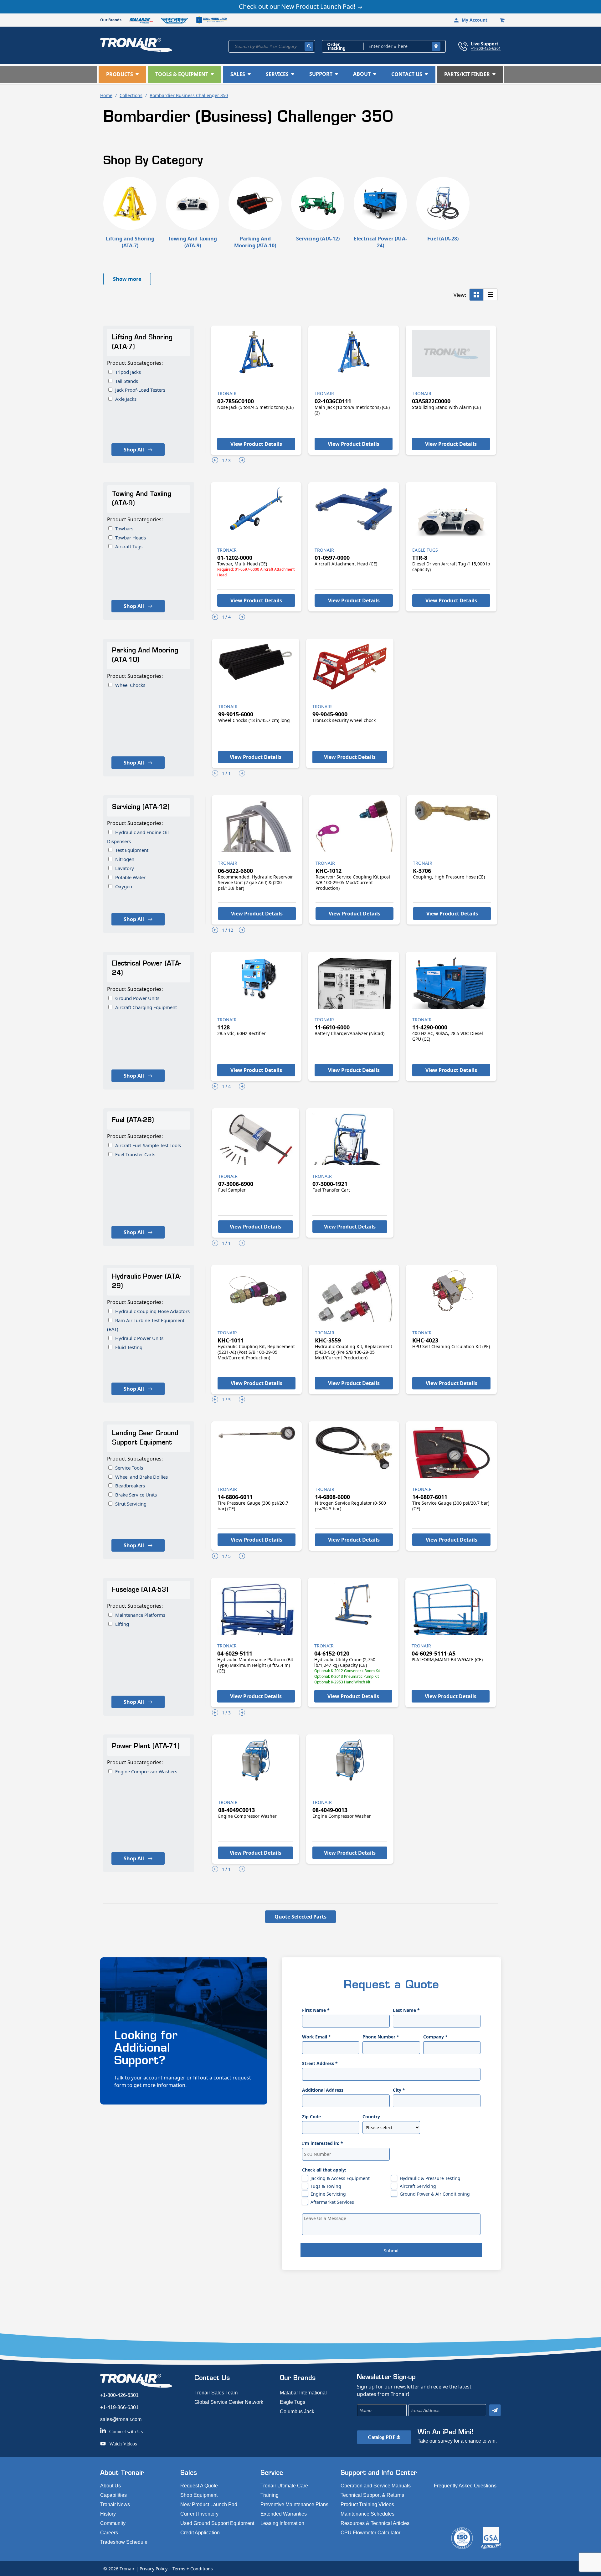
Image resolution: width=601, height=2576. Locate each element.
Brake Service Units (136, 1495)
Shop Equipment (199, 2495)
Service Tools (129, 1468)
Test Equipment (132, 850)
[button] (122, 74)
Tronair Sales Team (216, 2393)
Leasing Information (282, 2523)
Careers (109, 2533)
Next (242, 460)
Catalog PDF (382, 2437)
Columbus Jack (297, 2411)
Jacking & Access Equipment (340, 2178)
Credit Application (200, 2533)
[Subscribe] (495, 2410)
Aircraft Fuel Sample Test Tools (148, 1145)
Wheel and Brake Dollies (141, 1477)
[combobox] (272, 46)
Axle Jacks (126, 399)
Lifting (122, 1624)
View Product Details (256, 444)
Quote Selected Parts (300, 1917)
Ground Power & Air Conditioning (435, 2194)
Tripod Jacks (128, 372)
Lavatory (125, 868)
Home (106, 95)
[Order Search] (436, 46)
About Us (110, 2486)
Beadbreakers (130, 1486)
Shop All (134, 450)
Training (270, 2495)
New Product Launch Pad (209, 2504)
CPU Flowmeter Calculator (370, 2533)
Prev (215, 773)
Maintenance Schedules (367, 2514)
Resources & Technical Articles (375, 2523)
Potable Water (130, 877)
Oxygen (124, 886)
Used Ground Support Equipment (217, 2523)
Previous (215, 460)
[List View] (491, 295)
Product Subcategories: (135, 363)
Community (113, 2523)
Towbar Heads (131, 538)
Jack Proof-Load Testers (140, 390)
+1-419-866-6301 (119, 2407)
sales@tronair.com (121, 2419)
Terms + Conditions (193, 2569)
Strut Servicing (131, 1504)
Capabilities (113, 2495)
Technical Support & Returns (372, 2495)
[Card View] (477, 295)
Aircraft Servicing (418, 2186)
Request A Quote (199, 2486)
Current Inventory (199, 2514)
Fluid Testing (129, 1347)
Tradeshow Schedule (124, 2542)
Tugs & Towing (326, 2186)
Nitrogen (125, 859)
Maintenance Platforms (140, 1615)
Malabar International (303, 2393)
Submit (391, 2251)
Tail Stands (127, 381)
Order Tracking (336, 46)
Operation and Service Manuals (376, 2486)
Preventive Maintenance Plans (294, 2504)
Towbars (124, 528)
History (108, 2514)
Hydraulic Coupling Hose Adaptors (152, 1311)
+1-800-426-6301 (486, 48)
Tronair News (115, 2504)
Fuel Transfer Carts (135, 1154)
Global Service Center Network (229, 2402)
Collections (131, 95)
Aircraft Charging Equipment (146, 1007)
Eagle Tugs (293, 2402)
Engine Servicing (328, 2194)
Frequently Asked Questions (465, 2486)
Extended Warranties (284, 2514)
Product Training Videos (367, 2504)
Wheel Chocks (130, 685)
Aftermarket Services (332, 2202)
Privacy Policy (154, 2569)
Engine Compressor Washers (146, 1771)
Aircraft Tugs (129, 546)
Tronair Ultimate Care (284, 2486)
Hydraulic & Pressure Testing (430, 2178)
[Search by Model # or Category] (309, 46)
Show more (127, 279)
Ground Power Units (137, 998)
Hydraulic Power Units (139, 1338)
